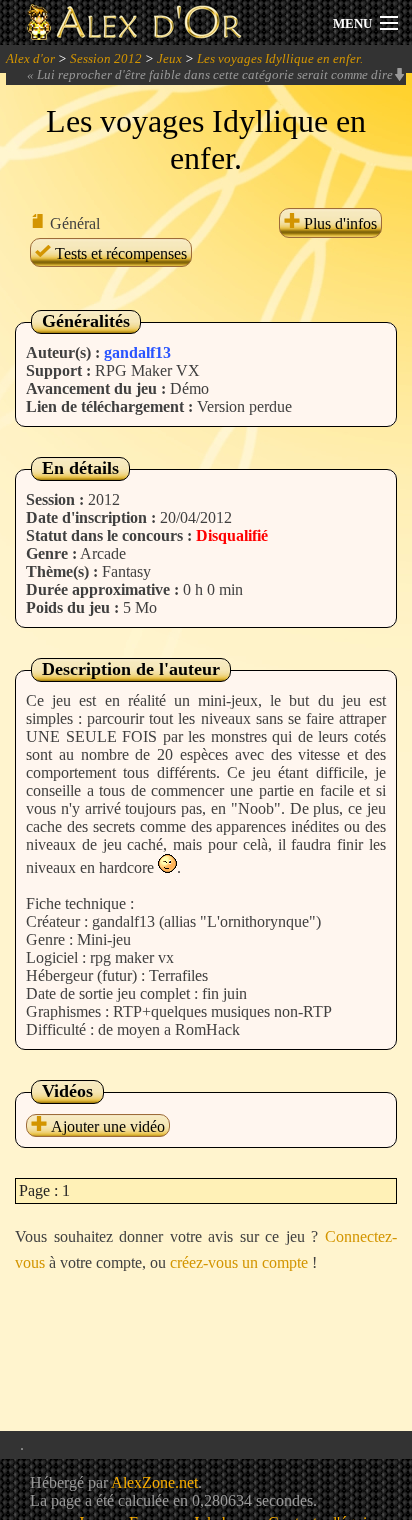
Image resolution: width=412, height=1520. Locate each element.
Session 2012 (106, 58)
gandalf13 (137, 352)
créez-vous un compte (239, 1262)
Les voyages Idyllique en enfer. (280, 58)
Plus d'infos (338, 223)
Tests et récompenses (119, 253)
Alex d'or (30, 58)
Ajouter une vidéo (106, 1126)
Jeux (169, 58)
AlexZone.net (154, 1482)
